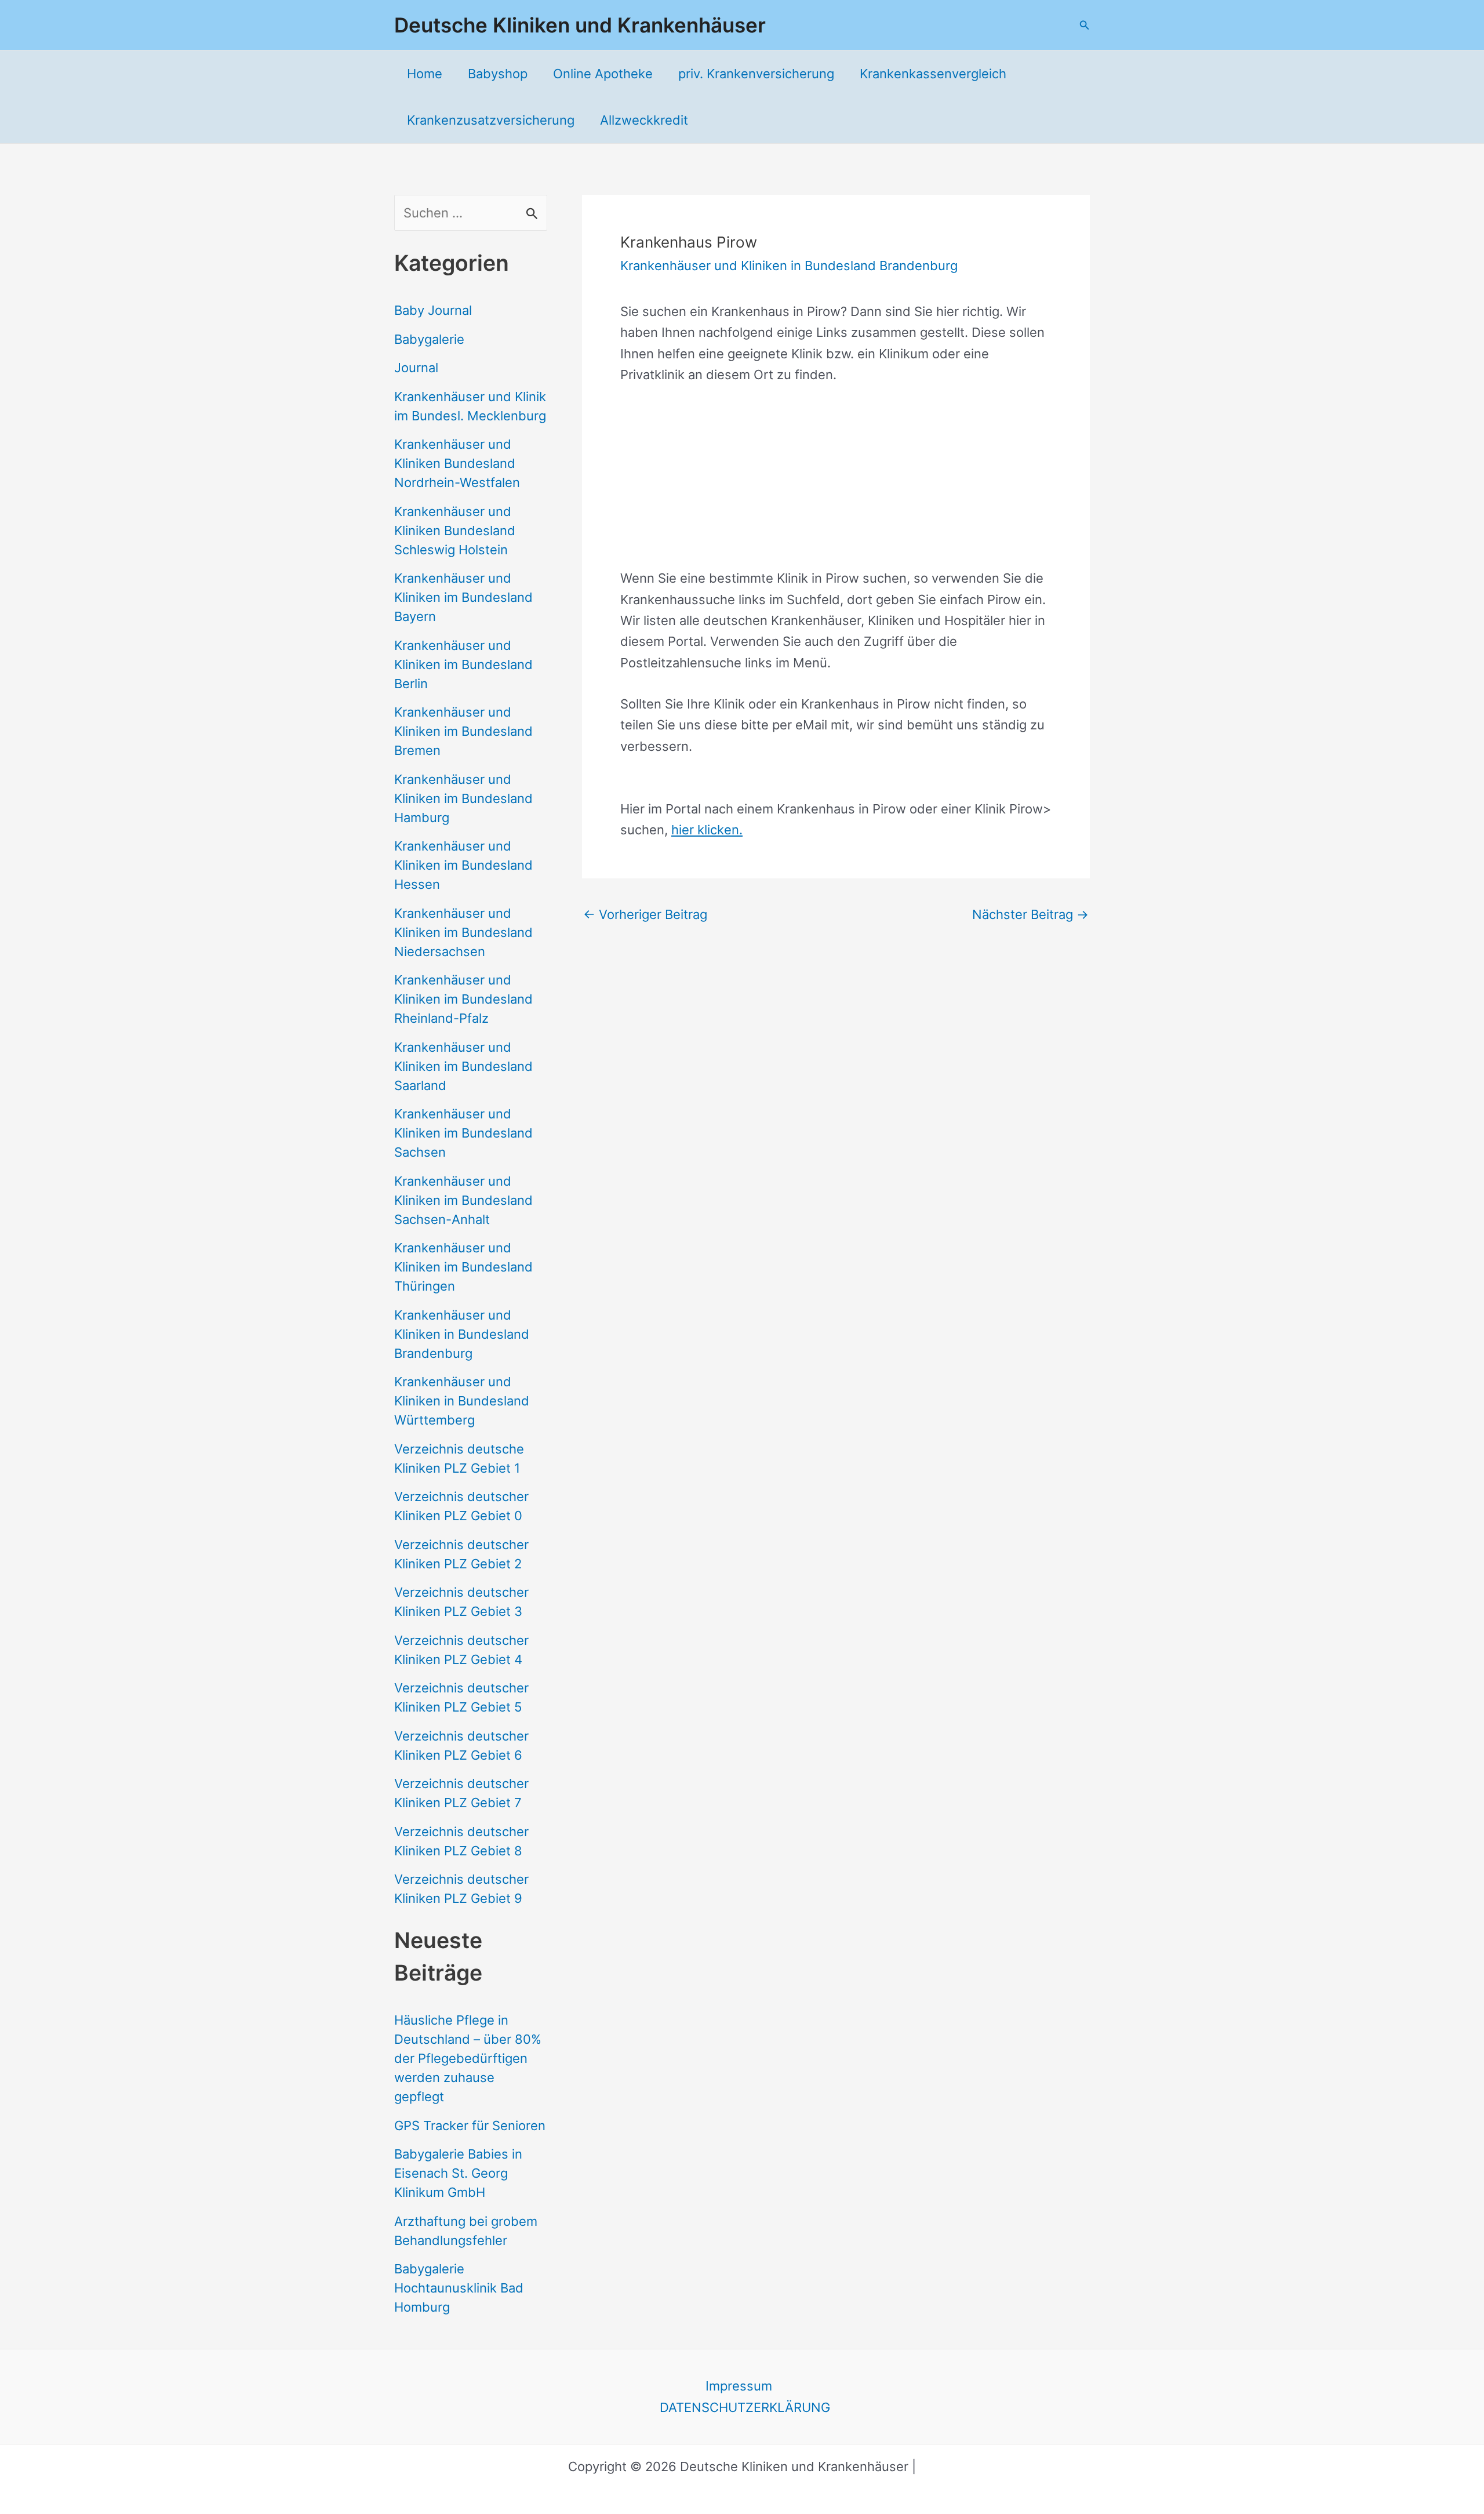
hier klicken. (707, 830)
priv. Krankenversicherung (756, 74)
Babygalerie (429, 339)
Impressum (739, 2386)
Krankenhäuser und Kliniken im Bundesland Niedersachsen (463, 932)
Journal (416, 368)
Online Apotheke (603, 74)
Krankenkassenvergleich (933, 74)
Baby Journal (433, 310)
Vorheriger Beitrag (645, 914)
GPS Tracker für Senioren (470, 2126)
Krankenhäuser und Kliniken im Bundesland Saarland (463, 1066)
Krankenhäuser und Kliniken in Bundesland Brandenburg (462, 1334)
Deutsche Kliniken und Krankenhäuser (580, 25)
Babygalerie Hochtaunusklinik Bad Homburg (459, 2288)
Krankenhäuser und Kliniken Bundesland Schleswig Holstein (455, 531)
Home (425, 74)
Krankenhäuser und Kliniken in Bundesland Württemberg (462, 1401)
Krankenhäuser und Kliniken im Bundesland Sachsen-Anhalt (463, 1200)
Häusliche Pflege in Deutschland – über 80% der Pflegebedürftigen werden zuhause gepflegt (468, 2058)
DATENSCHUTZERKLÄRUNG (745, 2407)
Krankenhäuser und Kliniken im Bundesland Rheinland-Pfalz (463, 999)
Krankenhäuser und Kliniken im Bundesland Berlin (463, 664)
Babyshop (498, 74)
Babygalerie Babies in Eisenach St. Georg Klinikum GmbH (458, 2173)
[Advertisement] (836, 486)
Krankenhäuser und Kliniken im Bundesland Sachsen (463, 1133)
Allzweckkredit (644, 120)
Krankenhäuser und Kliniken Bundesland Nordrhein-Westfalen (457, 463)
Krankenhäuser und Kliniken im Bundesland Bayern (463, 597)
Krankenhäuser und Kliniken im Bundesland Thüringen (463, 1267)
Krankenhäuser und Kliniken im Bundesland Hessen (463, 865)
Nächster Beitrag (1030, 914)
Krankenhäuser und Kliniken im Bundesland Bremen (463, 731)
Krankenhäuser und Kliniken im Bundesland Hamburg (463, 798)
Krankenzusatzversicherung (491, 120)
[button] (1085, 25)
